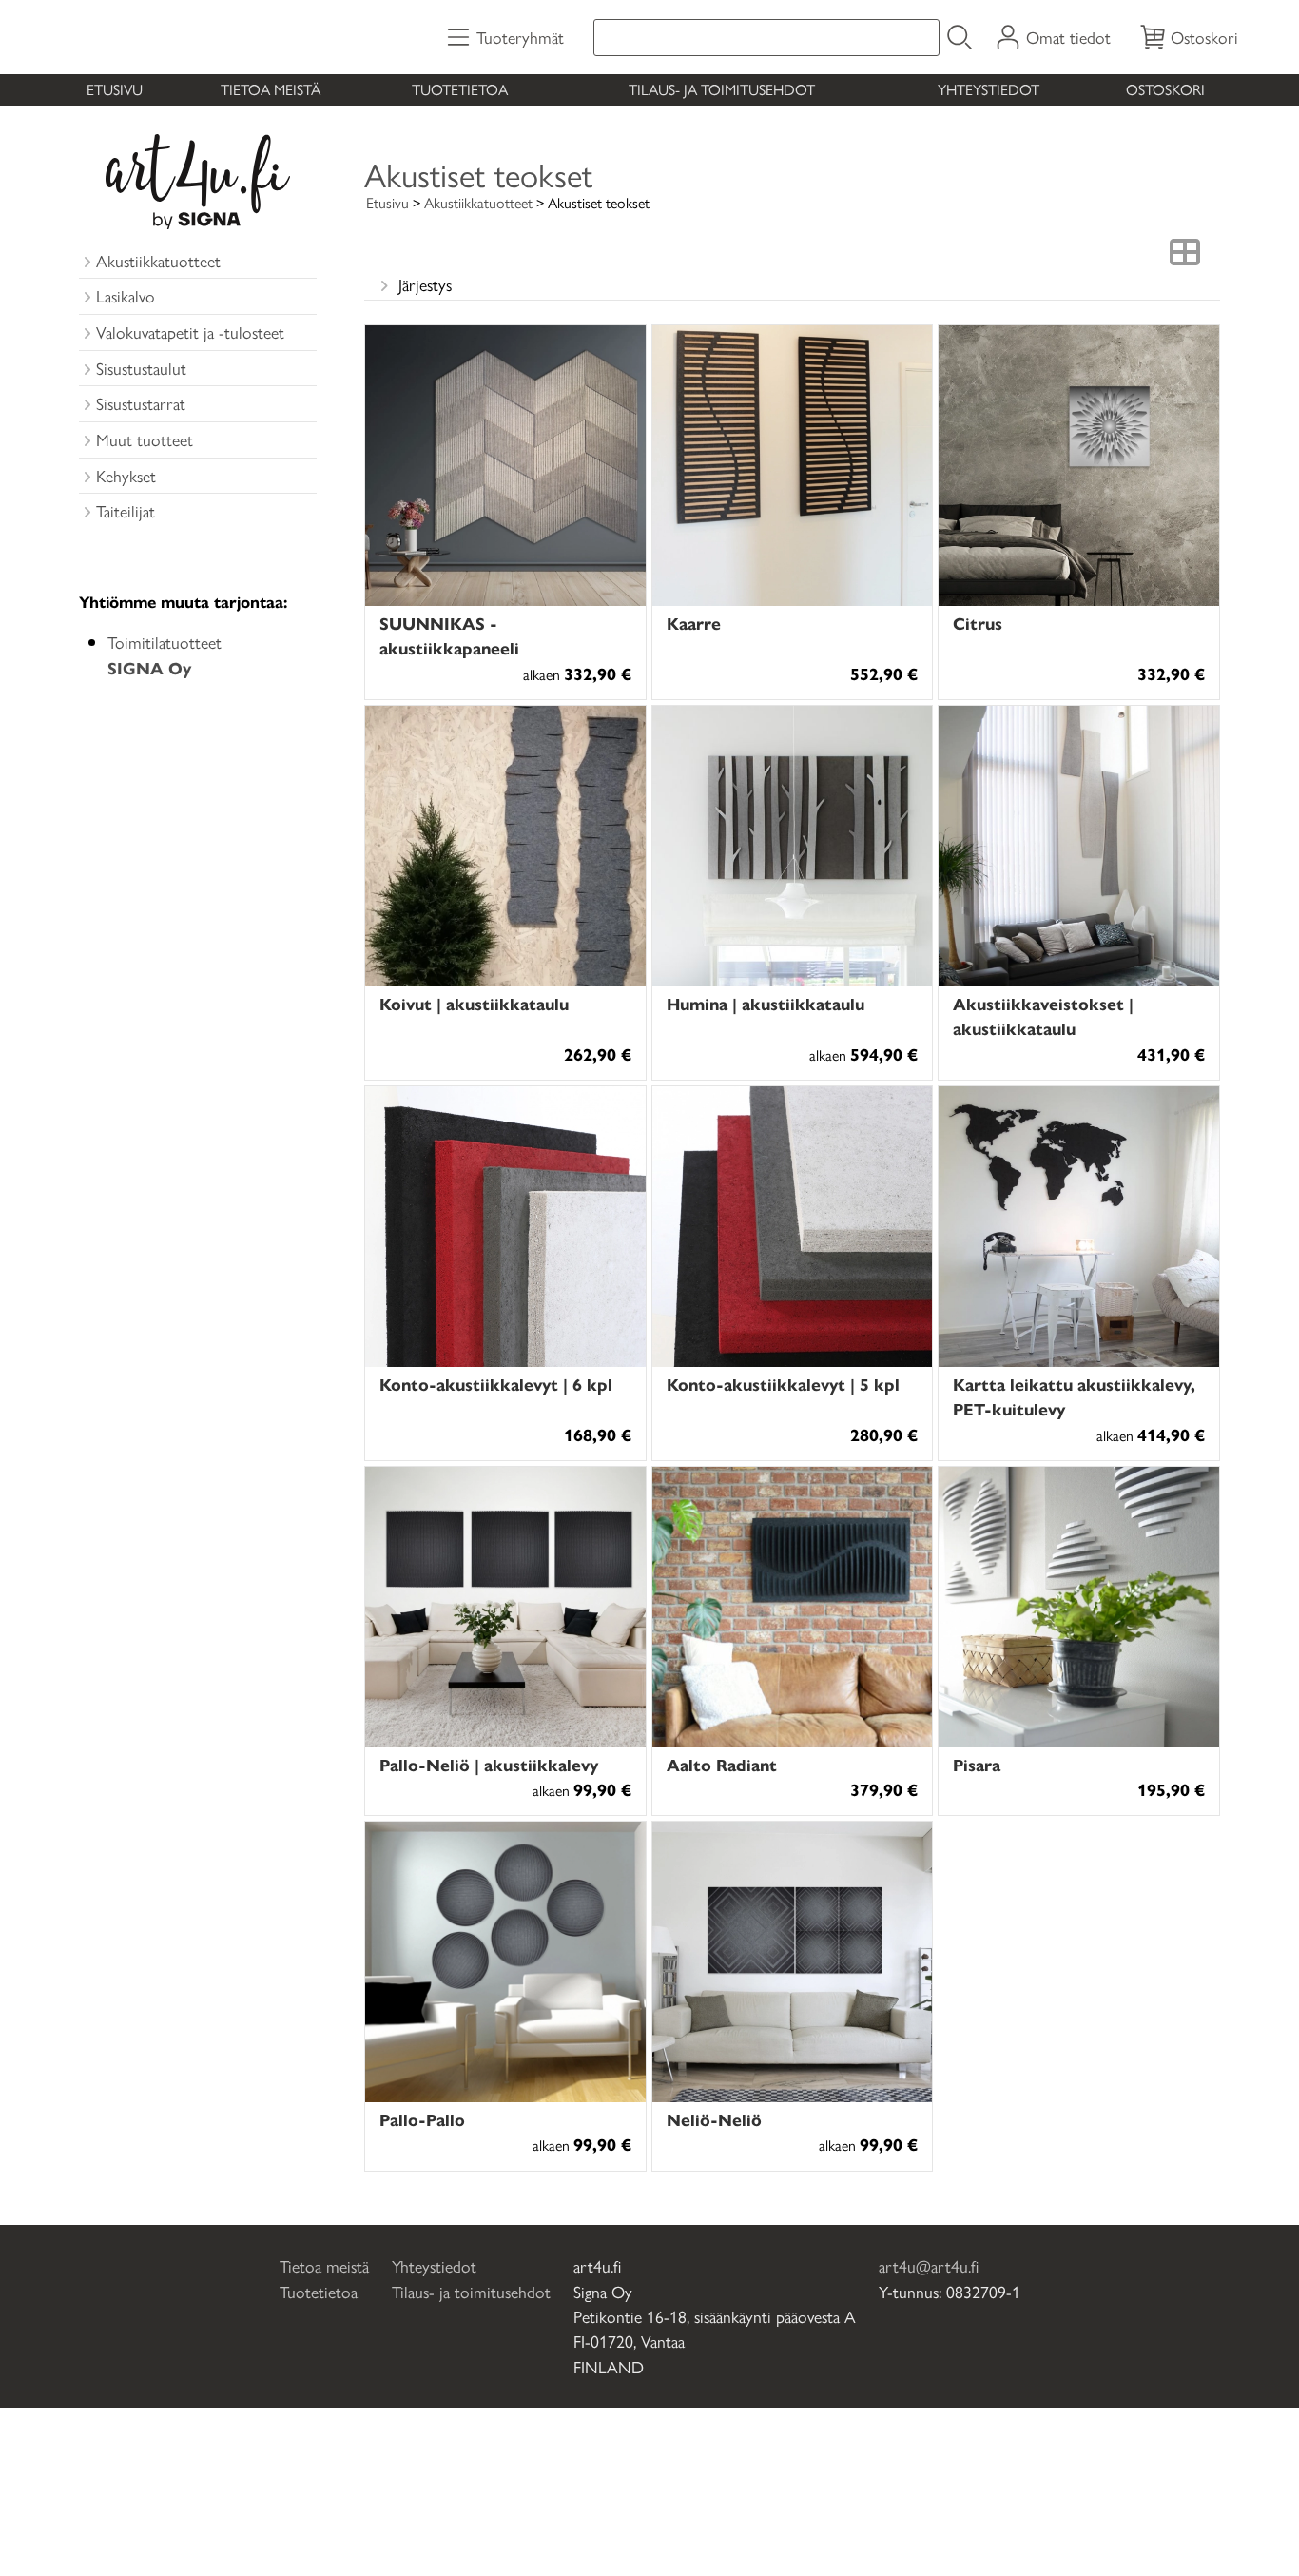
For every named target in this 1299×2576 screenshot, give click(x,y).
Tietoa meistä (271, 89)
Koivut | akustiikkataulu (474, 1003)
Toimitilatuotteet (165, 654)
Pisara (977, 1764)
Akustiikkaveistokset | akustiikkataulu (1043, 1015)
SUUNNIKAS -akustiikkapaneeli (449, 635)
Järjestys (425, 284)
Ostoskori (1165, 89)
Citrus (978, 623)
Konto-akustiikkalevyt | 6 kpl (496, 1384)
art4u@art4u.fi (929, 2265)
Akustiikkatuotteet (478, 202)
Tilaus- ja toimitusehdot (722, 89)
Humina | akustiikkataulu (766, 1003)
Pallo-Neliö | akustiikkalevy (489, 1764)
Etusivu (115, 89)
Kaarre (694, 623)
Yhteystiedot (989, 89)
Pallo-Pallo (422, 2119)
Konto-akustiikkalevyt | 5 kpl (783, 1384)
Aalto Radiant (722, 1764)
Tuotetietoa (460, 89)
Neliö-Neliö (714, 2119)
